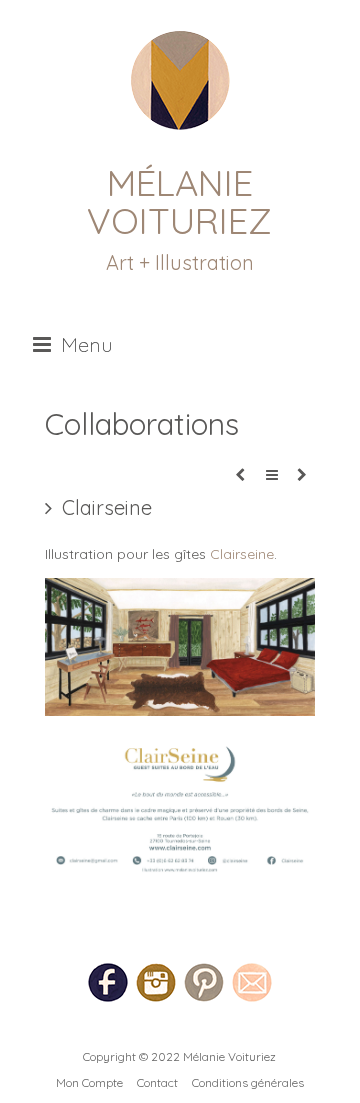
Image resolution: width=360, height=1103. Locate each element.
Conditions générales (248, 1082)
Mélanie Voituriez (179, 201)
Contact (157, 1082)
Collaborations (142, 424)
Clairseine (242, 554)
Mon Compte (89, 1082)
